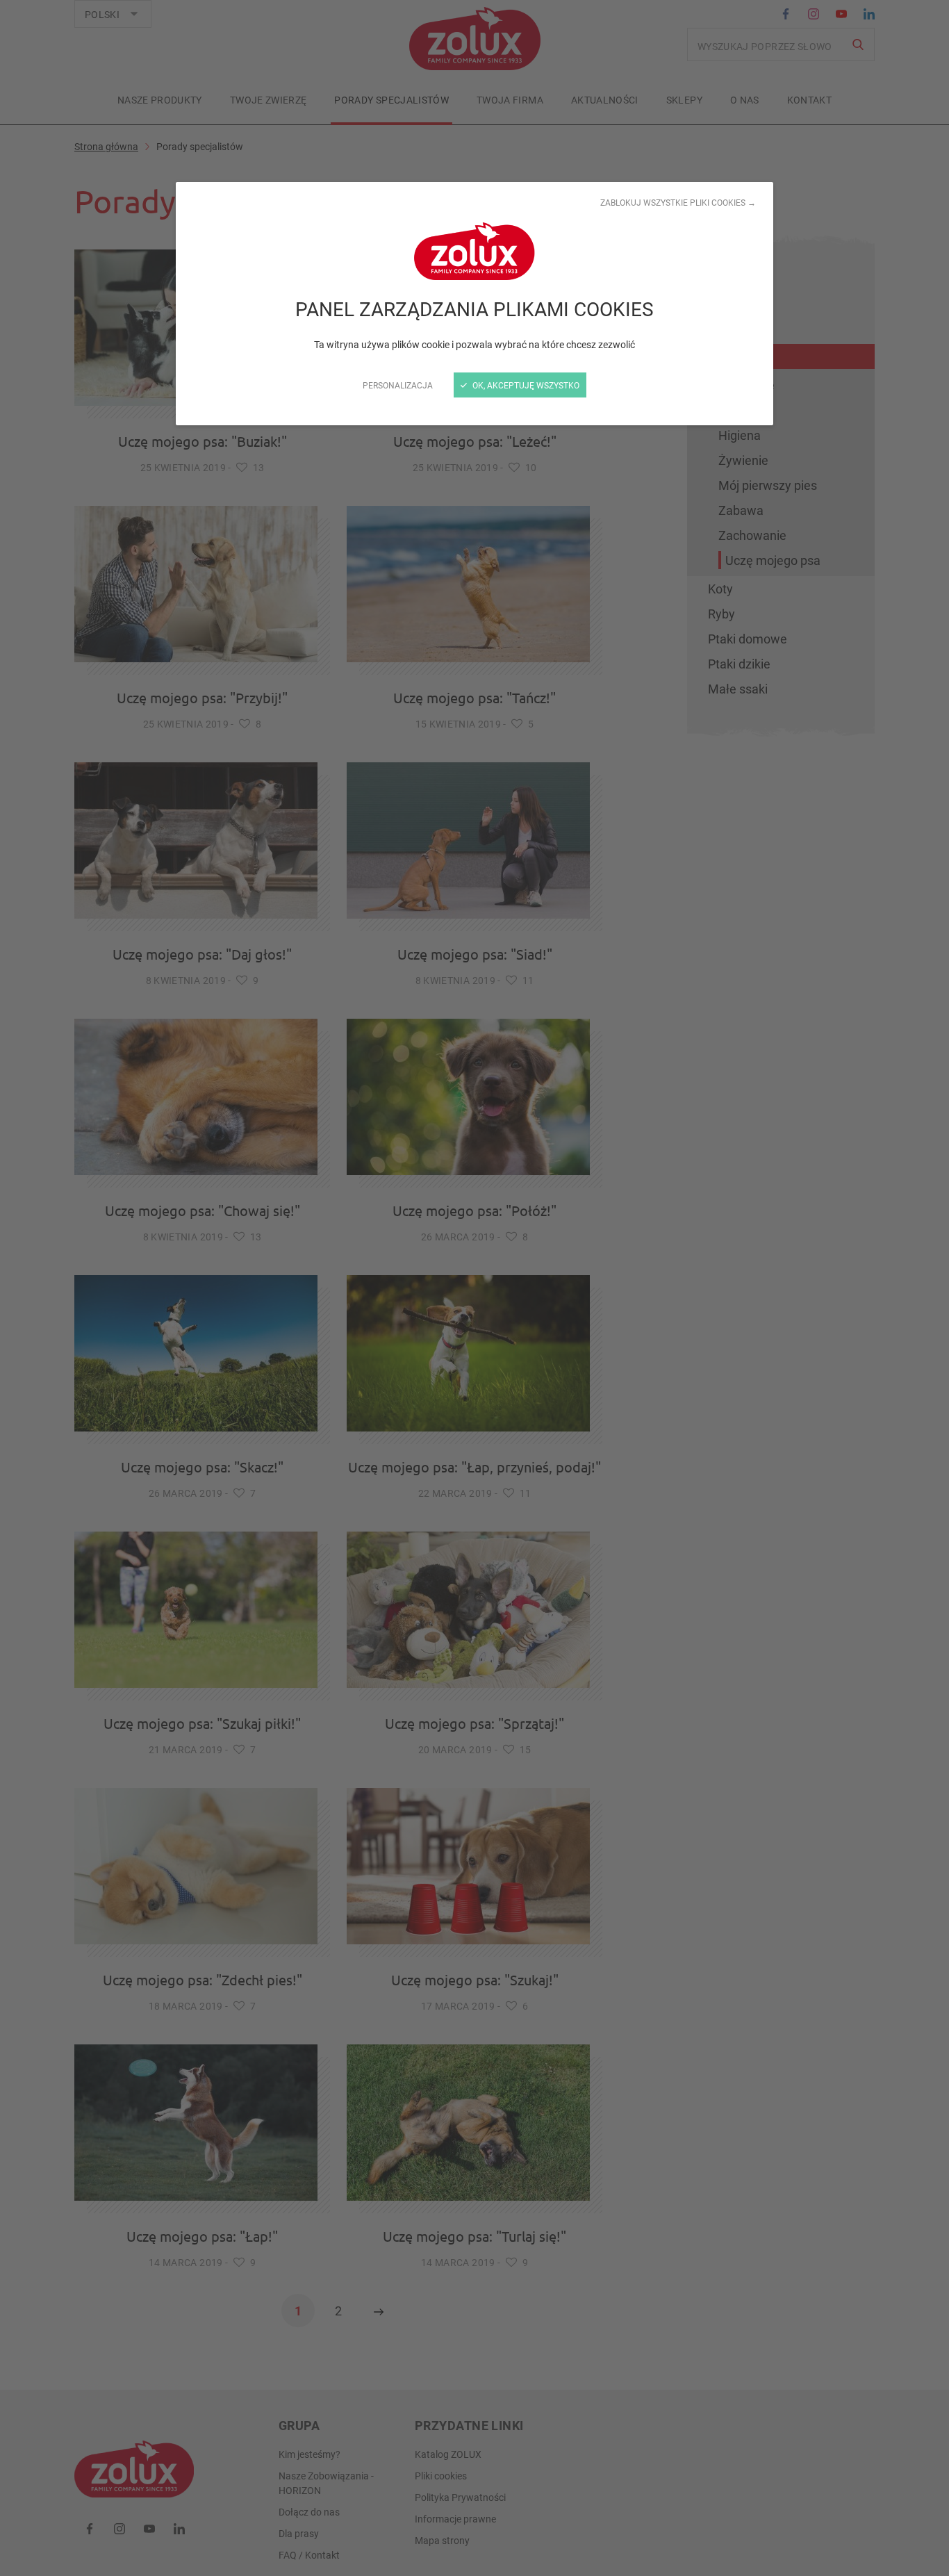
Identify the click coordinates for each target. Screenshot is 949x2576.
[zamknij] (474, 1288)
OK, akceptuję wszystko (525, 385)
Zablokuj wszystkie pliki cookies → (678, 202)
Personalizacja (398, 385)
